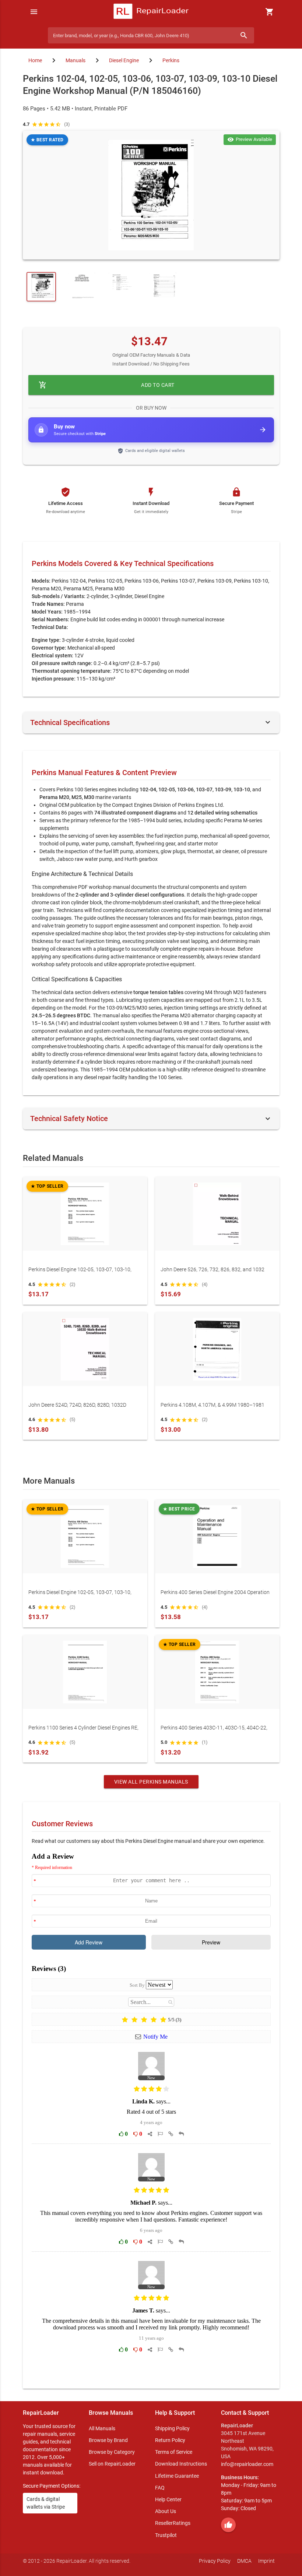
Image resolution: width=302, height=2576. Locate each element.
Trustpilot (166, 2535)
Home (35, 60)
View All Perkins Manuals (151, 1782)
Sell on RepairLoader (112, 2464)
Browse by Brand (108, 2440)
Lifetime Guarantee (177, 2476)
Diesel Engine (124, 60)
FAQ (160, 2488)
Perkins (171, 60)
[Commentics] (151, 2115)
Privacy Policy (215, 2561)
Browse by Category (112, 2452)
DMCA (244, 2561)
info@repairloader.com (247, 2464)
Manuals (75, 60)
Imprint (266, 2561)
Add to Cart (107, 385)
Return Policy (170, 2440)
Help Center (168, 2499)
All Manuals (102, 2428)
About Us (166, 2511)
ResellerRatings (173, 2523)
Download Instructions (181, 2464)
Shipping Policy (172, 2428)
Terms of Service (174, 2452)
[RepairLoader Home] (151, 12)
